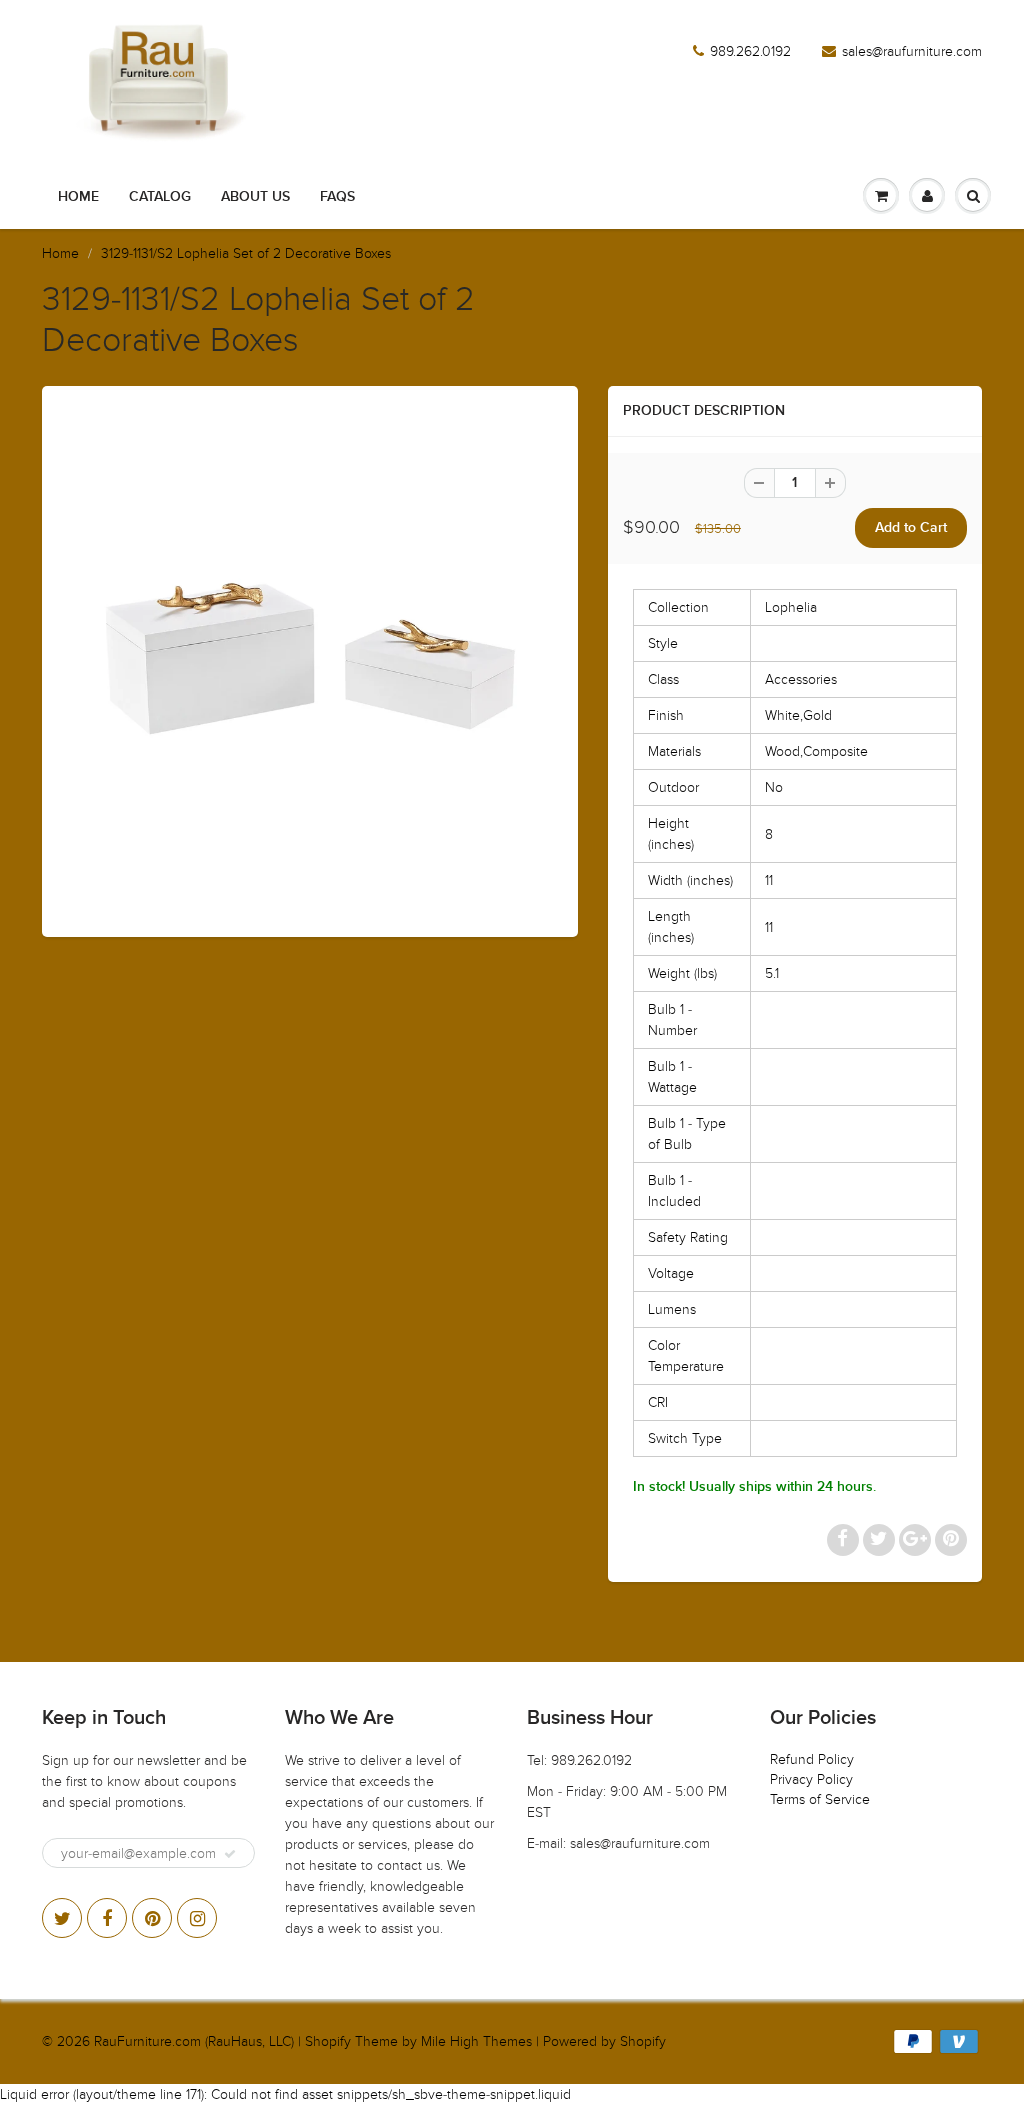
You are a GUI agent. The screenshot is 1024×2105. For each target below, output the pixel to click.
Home (78, 197)
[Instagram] (197, 1918)
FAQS (337, 197)
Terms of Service (820, 1799)
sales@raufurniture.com (912, 51)
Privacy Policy (811, 1779)
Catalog (160, 197)
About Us (255, 197)
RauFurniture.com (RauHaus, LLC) (194, 2041)
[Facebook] (107, 1918)
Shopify (328, 2041)
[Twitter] (62, 1918)
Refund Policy (812, 1759)
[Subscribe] (230, 1854)
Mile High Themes (476, 2041)
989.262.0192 (750, 51)
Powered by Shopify (604, 2041)
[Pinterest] (152, 1918)
